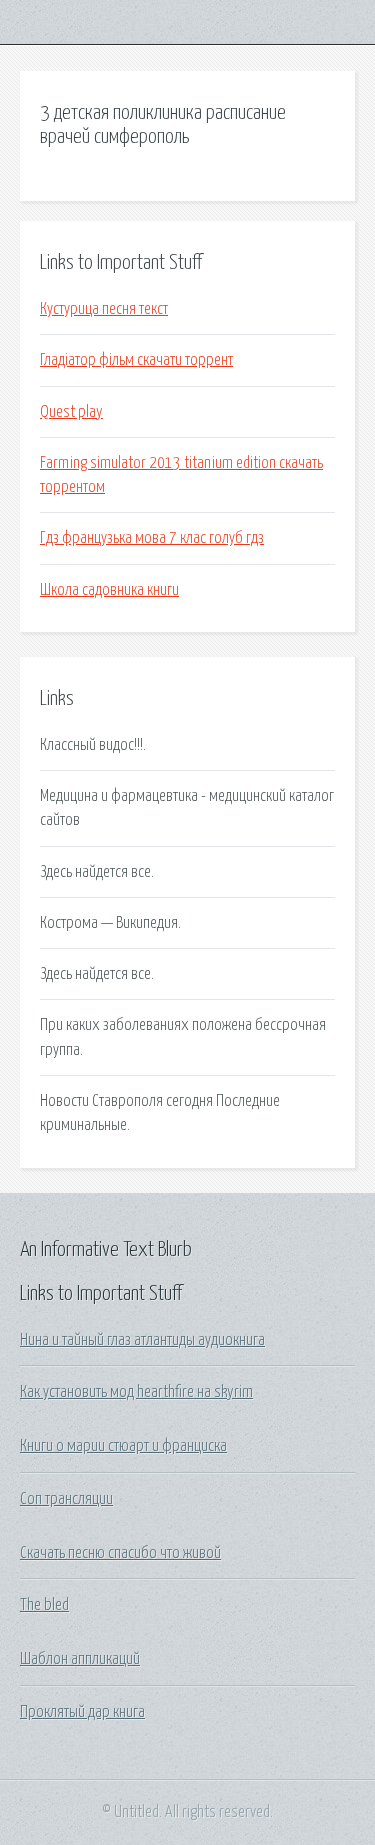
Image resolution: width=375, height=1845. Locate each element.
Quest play (71, 412)
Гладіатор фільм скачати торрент (136, 360)
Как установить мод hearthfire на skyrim (136, 1392)
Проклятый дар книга (82, 1712)
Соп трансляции (66, 1499)
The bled (44, 1605)
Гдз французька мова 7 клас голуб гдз (152, 538)
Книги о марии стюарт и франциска (123, 1446)
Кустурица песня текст (104, 309)
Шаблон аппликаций (80, 1659)
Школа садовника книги (109, 590)
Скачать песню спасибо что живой (120, 1553)
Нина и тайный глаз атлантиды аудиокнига (142, 1340)
